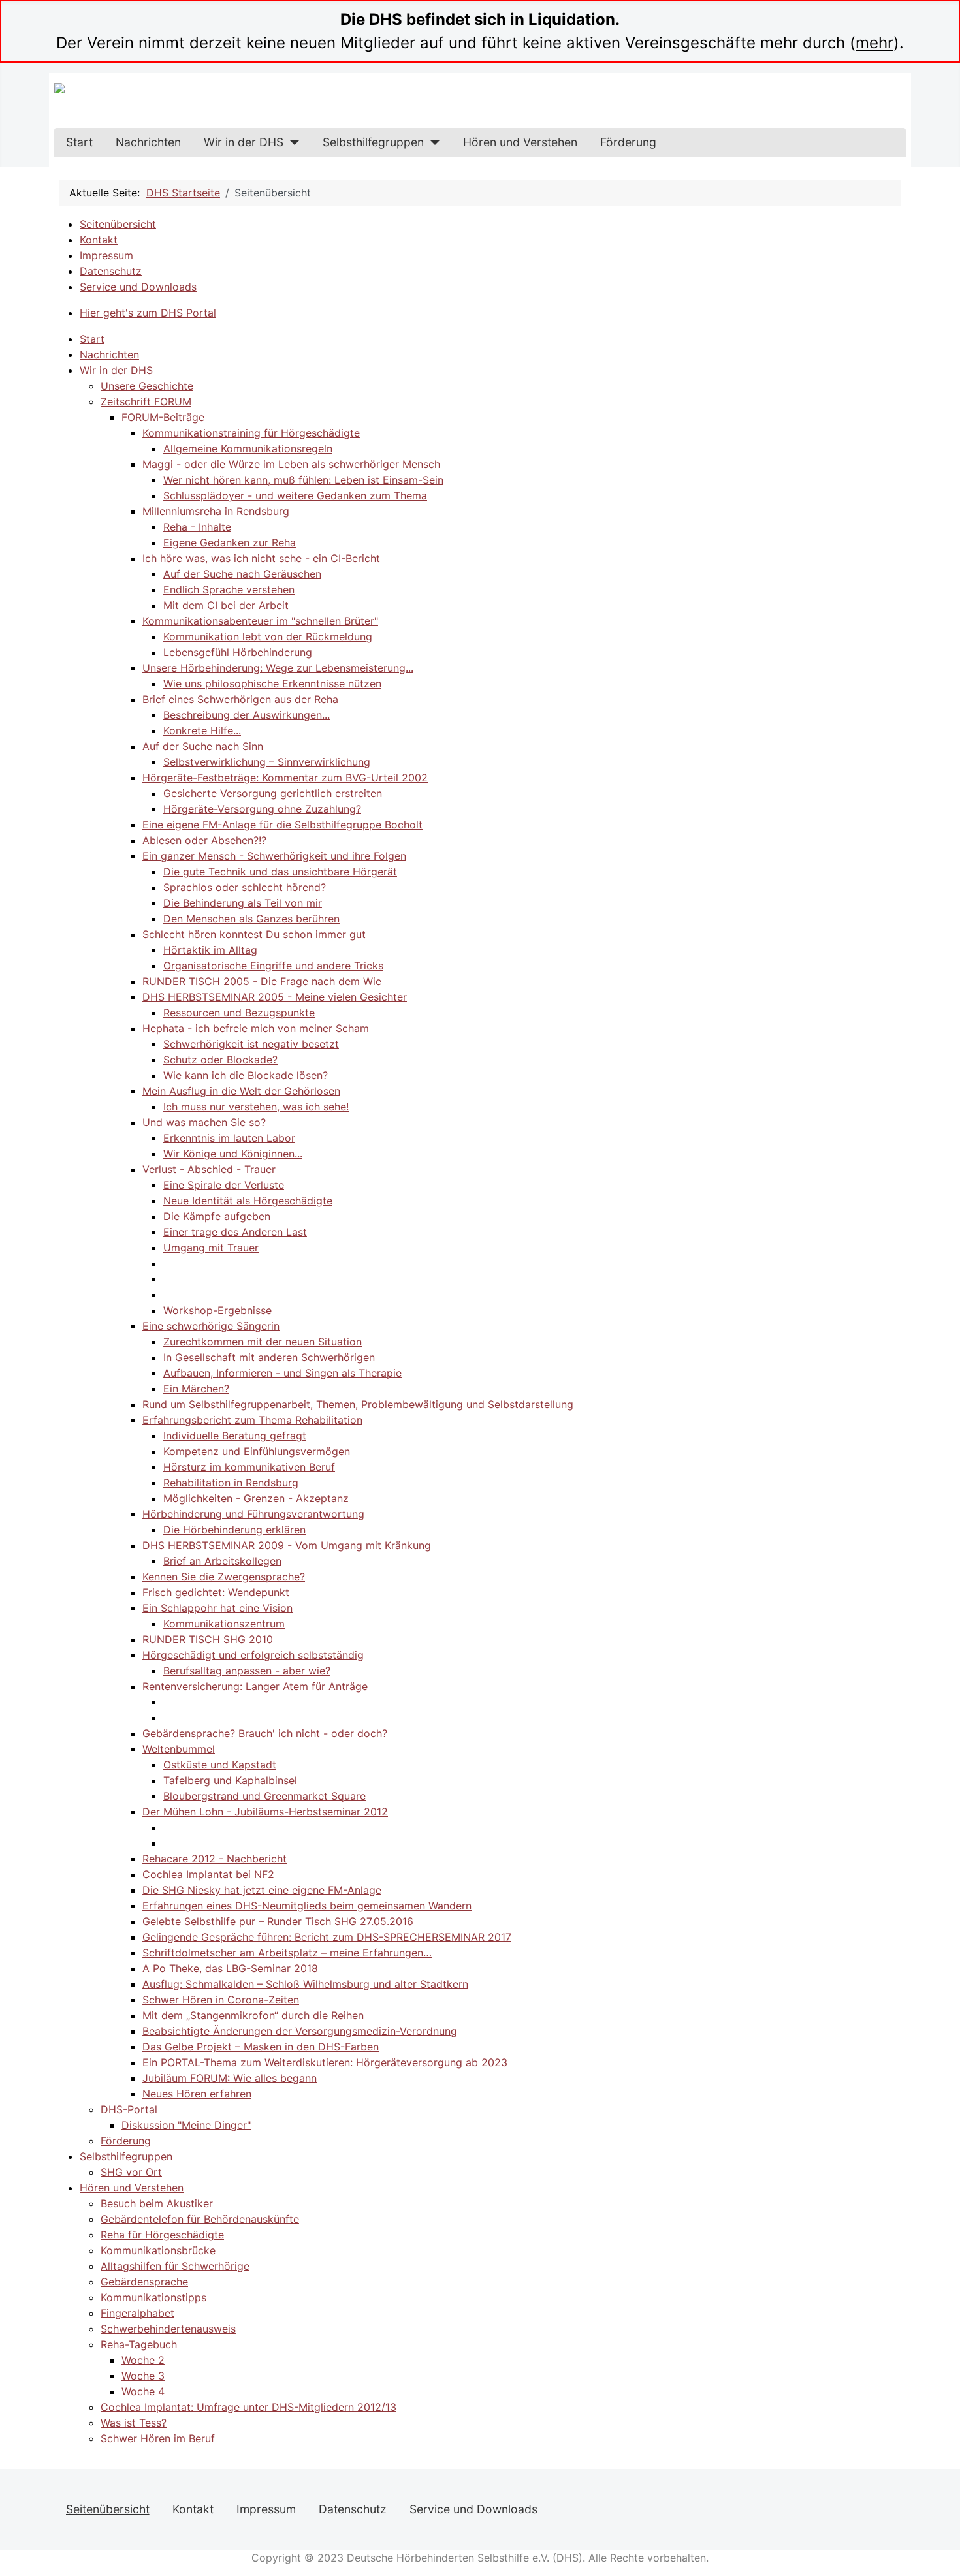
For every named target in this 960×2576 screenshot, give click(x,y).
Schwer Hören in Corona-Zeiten (221, 2000)
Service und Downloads (138, 287)
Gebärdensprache (144, 2282)
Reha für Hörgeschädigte (162, 2235)
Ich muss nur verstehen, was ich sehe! (256, 1107)
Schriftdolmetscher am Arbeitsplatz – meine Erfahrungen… (287, 1953)
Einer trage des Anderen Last (235, 1232)
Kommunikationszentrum (224, 1624)
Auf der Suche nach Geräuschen (242, 574)
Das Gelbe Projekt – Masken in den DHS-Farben (261, 2047)
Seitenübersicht (118, 224)
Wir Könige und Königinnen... (233, 1154)
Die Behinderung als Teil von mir (243, 903)
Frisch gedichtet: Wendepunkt (216, 1592)
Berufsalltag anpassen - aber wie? (247, 1671)
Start (79, 142)
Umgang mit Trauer (211, 1248)
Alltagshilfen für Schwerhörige (175, 2266)
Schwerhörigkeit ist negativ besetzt (251, 1044)
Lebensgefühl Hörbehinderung (238, 652)
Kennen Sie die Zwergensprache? (224, 1577)
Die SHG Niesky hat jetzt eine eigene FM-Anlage (262, 1890)
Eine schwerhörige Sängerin (211, 1326)
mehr (874, 43)
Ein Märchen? (196, 1389)
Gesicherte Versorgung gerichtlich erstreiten (273, 793)
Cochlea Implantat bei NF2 (208, 1874)
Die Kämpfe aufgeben (217, 1216)
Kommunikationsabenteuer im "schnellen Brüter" (260, 621)
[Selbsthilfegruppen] (432, 142)
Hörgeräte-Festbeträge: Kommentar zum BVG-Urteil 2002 (285, 778)
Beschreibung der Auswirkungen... (247, 715)
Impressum (106, 255)
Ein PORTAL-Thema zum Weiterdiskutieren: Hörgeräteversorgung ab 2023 (325, 2062)
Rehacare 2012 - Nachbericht (215, 1859)
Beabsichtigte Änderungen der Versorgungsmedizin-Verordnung (300, 2031)
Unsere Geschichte (147, 386)
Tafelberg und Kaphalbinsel (230, 1780)
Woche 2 (143, 2360)
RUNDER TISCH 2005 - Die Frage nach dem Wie (262, 981)
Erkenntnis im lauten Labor (229, 1138)
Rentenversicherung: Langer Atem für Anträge (255, 1686)
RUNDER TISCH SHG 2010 (208, 1639)
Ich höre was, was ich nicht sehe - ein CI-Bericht (261, 558)
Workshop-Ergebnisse (217, 1310)
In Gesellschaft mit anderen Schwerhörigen (269, 1357)
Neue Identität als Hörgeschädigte (248, 1201)
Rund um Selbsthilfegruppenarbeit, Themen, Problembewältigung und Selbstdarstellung (358, 1404)
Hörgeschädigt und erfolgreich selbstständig (253, 1655)
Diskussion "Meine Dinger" (186, 2125)
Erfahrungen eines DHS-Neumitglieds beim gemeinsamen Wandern (307, 1906)
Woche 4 (143, 2391)
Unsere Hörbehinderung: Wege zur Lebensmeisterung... (278, 668)
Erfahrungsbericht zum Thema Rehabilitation (252, 1420)
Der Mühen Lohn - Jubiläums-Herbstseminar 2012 (265, 1812)
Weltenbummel (179, 1749)
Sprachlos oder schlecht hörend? (245, 887)
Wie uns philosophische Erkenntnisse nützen (272, 683)
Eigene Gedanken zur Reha (230, 542)
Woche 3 (143, 2376)
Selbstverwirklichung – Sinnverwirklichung (267, 762)
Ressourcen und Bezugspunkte (239, 1013)
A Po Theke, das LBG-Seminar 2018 (230, 1968)
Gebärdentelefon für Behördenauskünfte (200, 2219)
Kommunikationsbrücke (158, 2250)
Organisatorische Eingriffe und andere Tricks (273, 966)
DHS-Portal (129, 2109)
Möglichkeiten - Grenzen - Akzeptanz (256, 1498)
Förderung (628, 142)
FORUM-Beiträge (163, 417)
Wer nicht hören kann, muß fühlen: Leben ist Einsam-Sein (303, 480)
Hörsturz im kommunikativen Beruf (249, 1467)
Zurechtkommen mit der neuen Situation (263, 1342)
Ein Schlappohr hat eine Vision (217, 1608)
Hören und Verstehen (520, 142)
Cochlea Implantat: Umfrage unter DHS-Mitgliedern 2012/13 (248, 2407)
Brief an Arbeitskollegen (222, 1561)
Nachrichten (148, 142)
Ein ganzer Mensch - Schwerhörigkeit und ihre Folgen (274, 856)
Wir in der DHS (244, 142)
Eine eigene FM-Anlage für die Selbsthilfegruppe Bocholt (282, 825)
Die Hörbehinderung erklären (234, 1530)
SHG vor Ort (131, 2172)
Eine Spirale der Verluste (224, 1185)
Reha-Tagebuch (139, 2344)
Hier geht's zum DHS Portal (148, 313)
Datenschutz (111, 271)
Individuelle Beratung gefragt (235, 1436)
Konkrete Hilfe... (202, 730)
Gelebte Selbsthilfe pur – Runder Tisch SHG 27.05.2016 (278, 1921)
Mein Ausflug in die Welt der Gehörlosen (241, 1091)
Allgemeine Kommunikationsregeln (248, 448)
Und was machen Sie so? (204, 1122)
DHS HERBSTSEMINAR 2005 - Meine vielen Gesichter (275, 997)
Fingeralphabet (137, 2313)
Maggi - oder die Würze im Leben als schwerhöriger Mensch (291, 464)
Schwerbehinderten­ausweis (168, 2329)
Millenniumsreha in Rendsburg (216, 511)
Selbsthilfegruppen (373, 142)
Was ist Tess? (134, 2423)
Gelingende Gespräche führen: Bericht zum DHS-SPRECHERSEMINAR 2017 (327, 1937)
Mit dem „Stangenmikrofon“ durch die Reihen (253, 2015)
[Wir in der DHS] (292, 142)
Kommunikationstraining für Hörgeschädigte (251, 433)
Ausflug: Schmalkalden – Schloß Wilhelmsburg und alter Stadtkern (305, 1984)
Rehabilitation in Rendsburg (231, 1483)
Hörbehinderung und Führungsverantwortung (253, 1514)
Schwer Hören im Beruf (158, 2438)
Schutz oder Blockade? (220, 1060)
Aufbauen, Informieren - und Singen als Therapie (282, 1373)
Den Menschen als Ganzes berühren (251, 919)
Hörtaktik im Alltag (210, 950)
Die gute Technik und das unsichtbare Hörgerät (280, 872)
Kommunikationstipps (153, 2297)
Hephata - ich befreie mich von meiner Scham (256, 1028)
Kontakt (99, 240)
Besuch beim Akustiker (157, 2203)
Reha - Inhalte (197, 527)
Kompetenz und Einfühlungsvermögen (257, 1451)
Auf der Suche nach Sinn (203, 746)
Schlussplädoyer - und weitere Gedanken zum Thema (295, 495)
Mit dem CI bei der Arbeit (226, 605)
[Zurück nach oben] (944, 2560)
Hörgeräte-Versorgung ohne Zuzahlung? (262, 809)
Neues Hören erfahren (197, 2094)
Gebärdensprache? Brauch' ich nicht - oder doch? (265, 1733)
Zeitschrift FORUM (146, 401)
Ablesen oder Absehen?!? (204, 840)
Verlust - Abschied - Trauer (209, 1169)
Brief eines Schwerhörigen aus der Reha (240, 699)
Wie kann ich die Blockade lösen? (246, 1075)
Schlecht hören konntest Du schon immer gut (254, 934)
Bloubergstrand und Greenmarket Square (264, 1796)
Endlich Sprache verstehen (229, 589)
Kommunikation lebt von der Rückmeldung (268, 636)
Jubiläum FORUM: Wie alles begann (230, 2078)
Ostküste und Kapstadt (220, 1765)
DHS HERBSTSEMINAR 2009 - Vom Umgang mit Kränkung (287, 1545)
